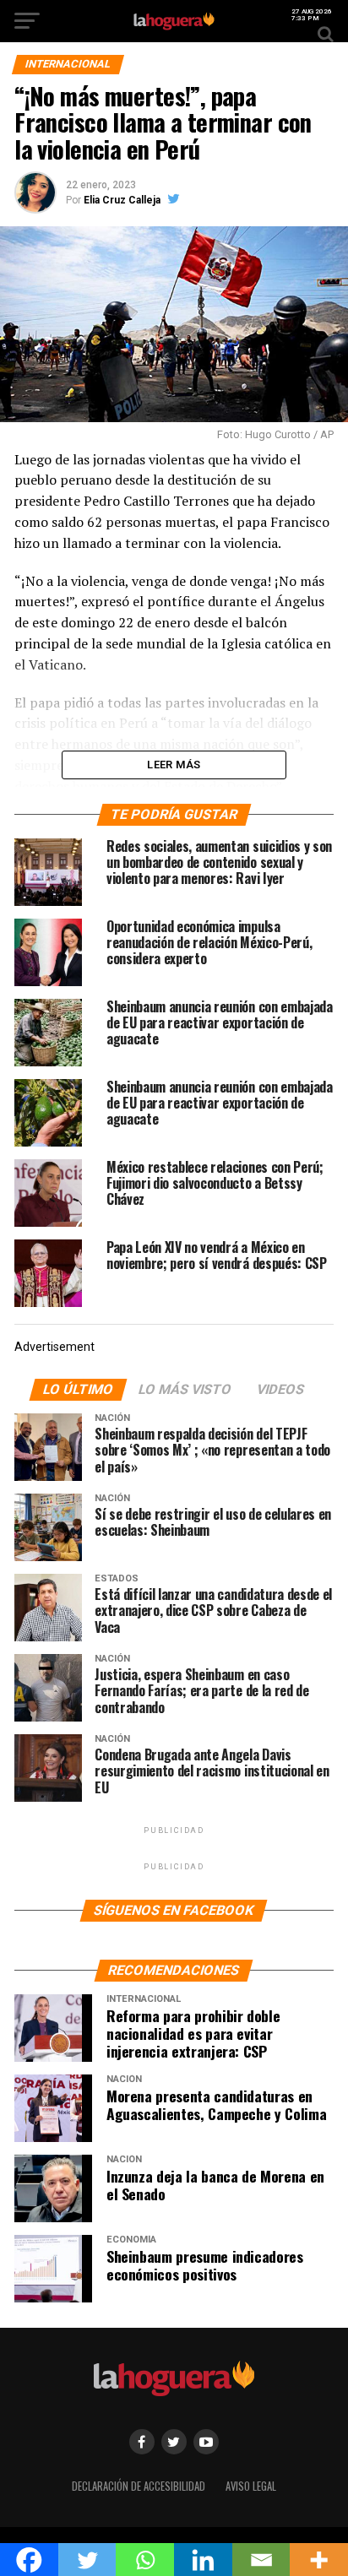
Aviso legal (251, 2486)
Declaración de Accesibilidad (139, 2486)
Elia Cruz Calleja (122, 200)
